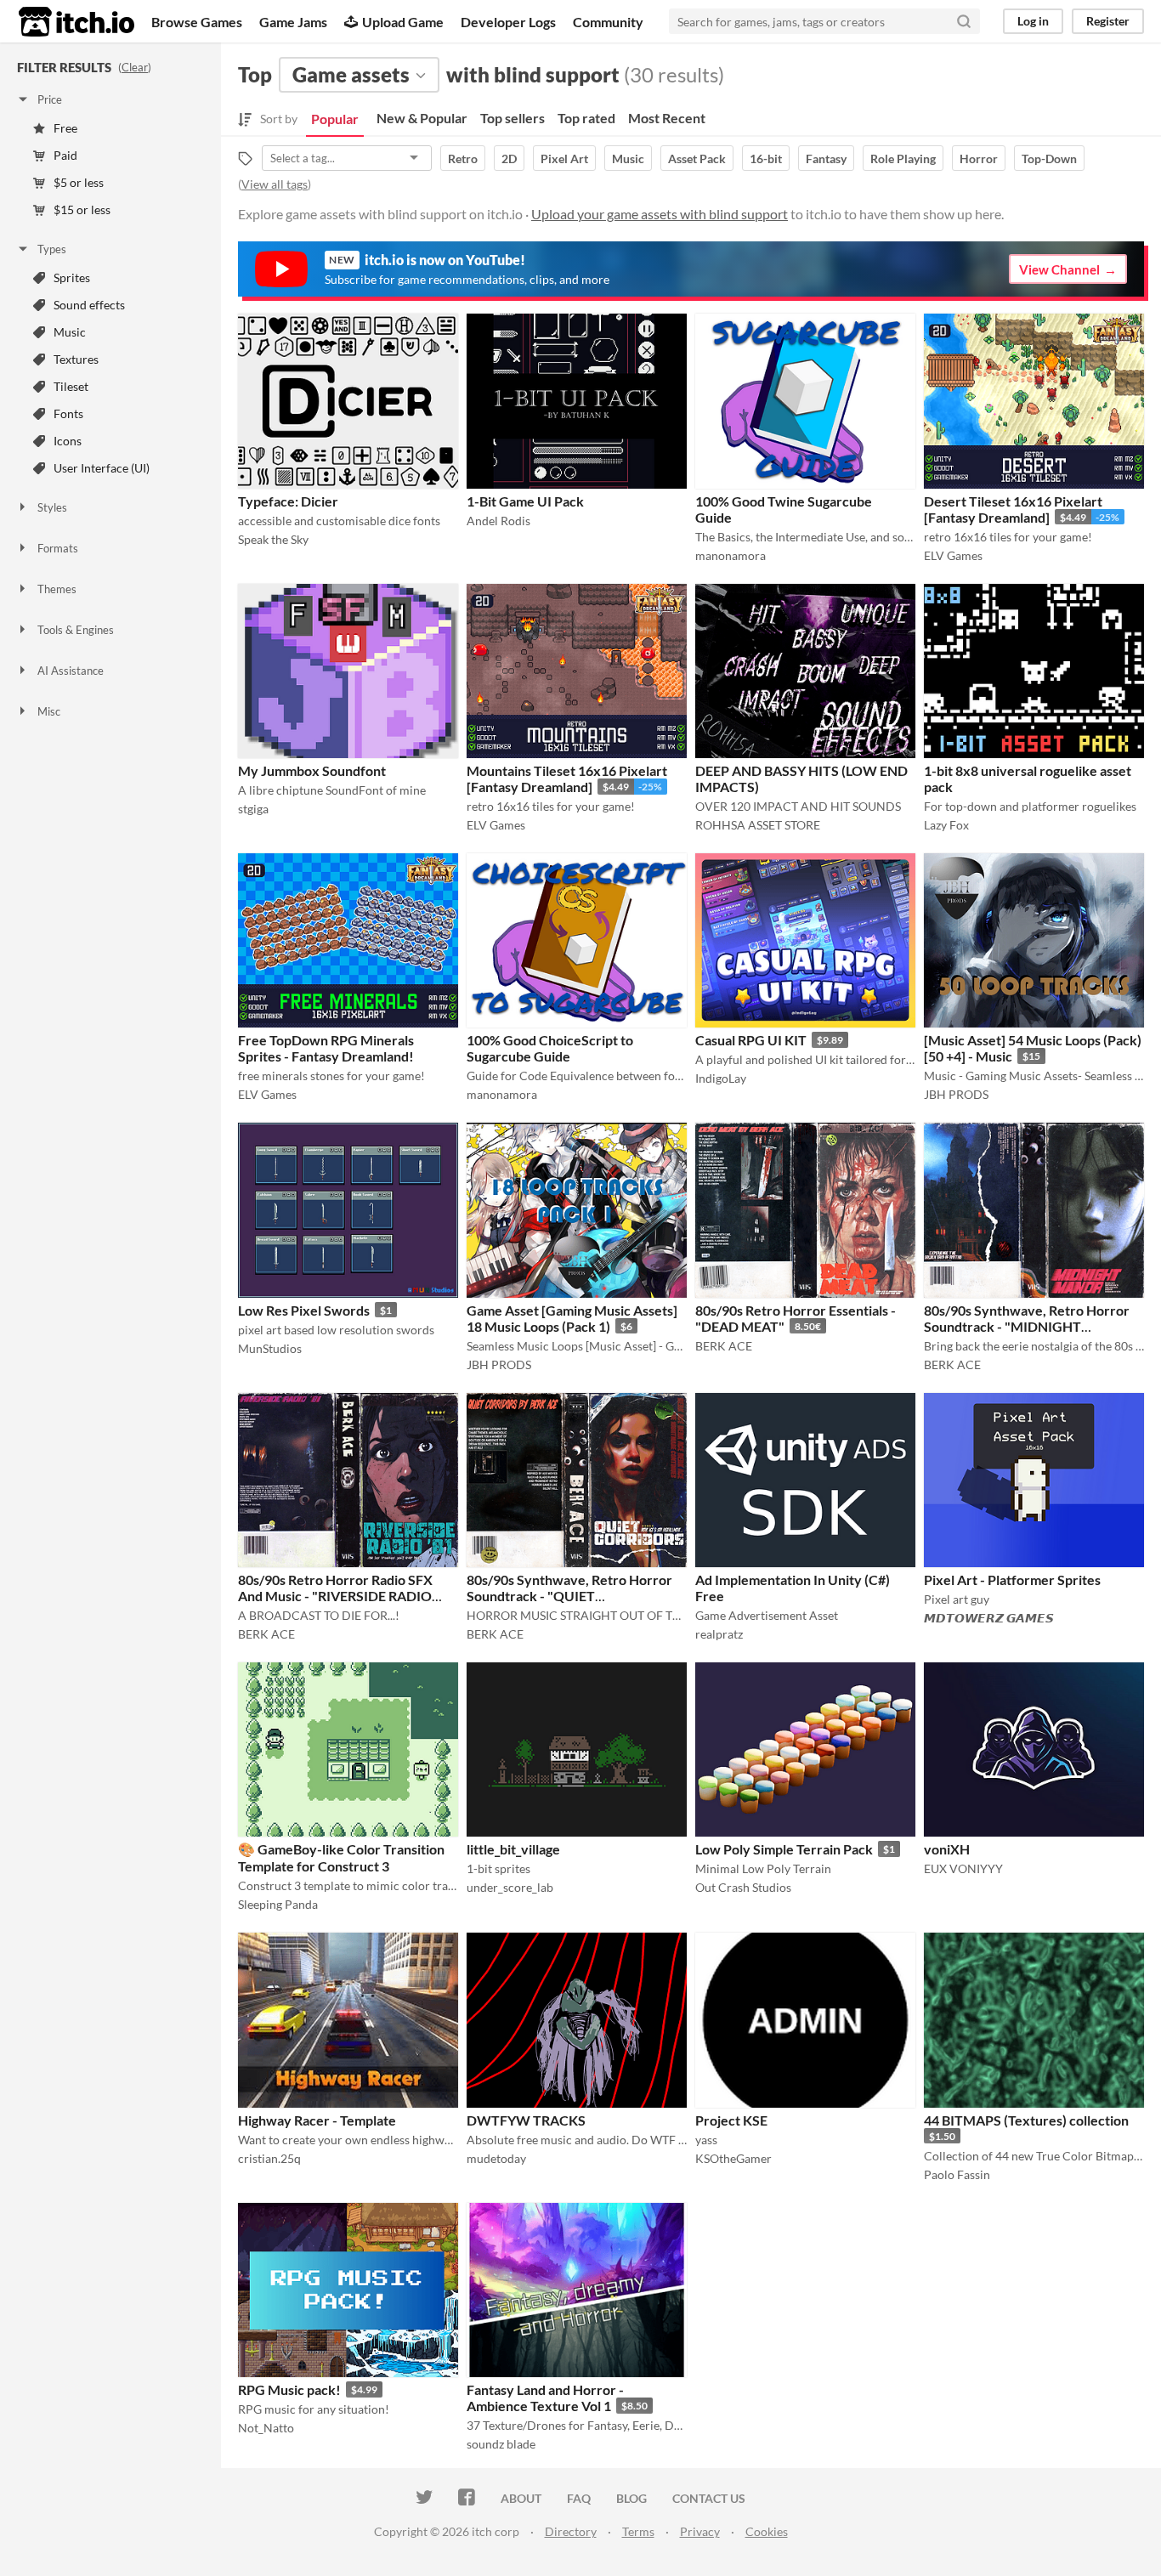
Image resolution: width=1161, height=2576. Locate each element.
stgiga (253, 809)
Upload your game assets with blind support (660, 214)
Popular (335, 119)
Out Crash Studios (743, 1887)
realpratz (719, 1634)
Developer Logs (508, 22)
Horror (979, 159)
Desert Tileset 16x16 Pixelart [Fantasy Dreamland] (1013, 509)
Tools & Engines (76, 630)
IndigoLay (721, 1078)
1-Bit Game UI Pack (525, 501)
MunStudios (270, 1348)
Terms (638, 2531)
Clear (135, 67)
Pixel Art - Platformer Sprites (1012, 1580)
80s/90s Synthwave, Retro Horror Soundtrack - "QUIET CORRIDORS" (569, 1596)
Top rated (586, 118)
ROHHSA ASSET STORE (758, 825)
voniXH (947, 1849)
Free (65, 128)
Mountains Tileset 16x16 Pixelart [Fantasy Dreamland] (567, 778)
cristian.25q (269, 2158)
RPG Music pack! (289, 2389)
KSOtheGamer (733, 2158)
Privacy (700, 2531)
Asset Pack (697, 159)
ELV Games (953, 555)
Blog (631, 2498)
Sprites (72, 277)
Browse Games (197, 22)
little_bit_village (513, 1849)
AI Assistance (71, 671)
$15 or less (82, 209)
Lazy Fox (946, 825)
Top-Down (1049, 159)
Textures (76, 359)
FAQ (579, 2498)
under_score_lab (510, 1887)
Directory (571, 2531)
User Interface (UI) (102, 468)
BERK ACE (724, 1346)
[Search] (964, 21)
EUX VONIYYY (963, 1868)
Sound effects (89, 305)
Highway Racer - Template (317, 2120)
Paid (65, 155)
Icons (68, 441)
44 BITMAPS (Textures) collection (1026, 2120)
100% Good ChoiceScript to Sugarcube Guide (550, 1048)
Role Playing (903, 159)
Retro (463, 159)
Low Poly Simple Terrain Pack (784, 1849)
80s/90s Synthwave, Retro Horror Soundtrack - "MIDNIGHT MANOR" (1027, 1326)
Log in (1033, 21)
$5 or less (79, 182)
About (521, 2498)
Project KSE (731, 2120)
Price (50, 99)
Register (1108, 21)
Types (52, 249)
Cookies (767, 2531)
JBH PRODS (956, 1094)
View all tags (275, 184)
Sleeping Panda (278, 1904)
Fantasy (826, 159)
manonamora (731, 555)
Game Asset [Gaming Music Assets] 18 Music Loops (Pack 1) (572, 1318)
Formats (58, 548)
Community (608, 22)
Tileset (71, 386)
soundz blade (501, 2444)
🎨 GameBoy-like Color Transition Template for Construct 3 (341, 1857)
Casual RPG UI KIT (751, 1040)
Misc (49, 711)
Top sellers (513, 118)
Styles (52, 507)
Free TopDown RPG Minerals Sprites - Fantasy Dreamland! (326, 1048)
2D (509, 159)
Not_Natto (266, 2428)
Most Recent (667, 118)
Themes (57, 589)
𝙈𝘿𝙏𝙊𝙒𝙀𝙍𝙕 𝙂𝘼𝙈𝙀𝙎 (989, 1618)
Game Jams (293, 22)
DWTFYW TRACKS (526, 2120)
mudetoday (496, 2158)
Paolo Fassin (957, 2174)
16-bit (766, 159)
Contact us (709, 2498)
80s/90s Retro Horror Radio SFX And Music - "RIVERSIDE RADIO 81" (335, 1596)
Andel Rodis (498, 521)
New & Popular (422, 118)
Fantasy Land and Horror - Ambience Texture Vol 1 (545, 2398)
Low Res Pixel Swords (304, 1310)
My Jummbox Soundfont (312, 770)
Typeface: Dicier (288, 501)
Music (70, 332)
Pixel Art (564, 159)
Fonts (68, 413)
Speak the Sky (273, 539)
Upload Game (403, 22)
